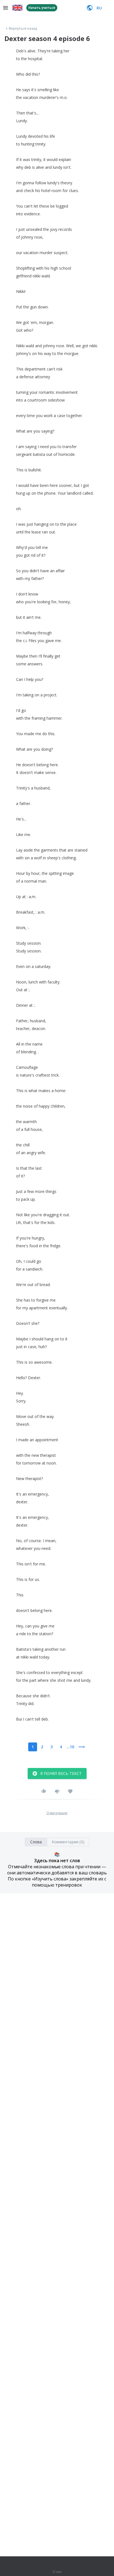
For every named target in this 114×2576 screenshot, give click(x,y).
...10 (70, 1747)
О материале (57, 1813)
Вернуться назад (23, 29)
